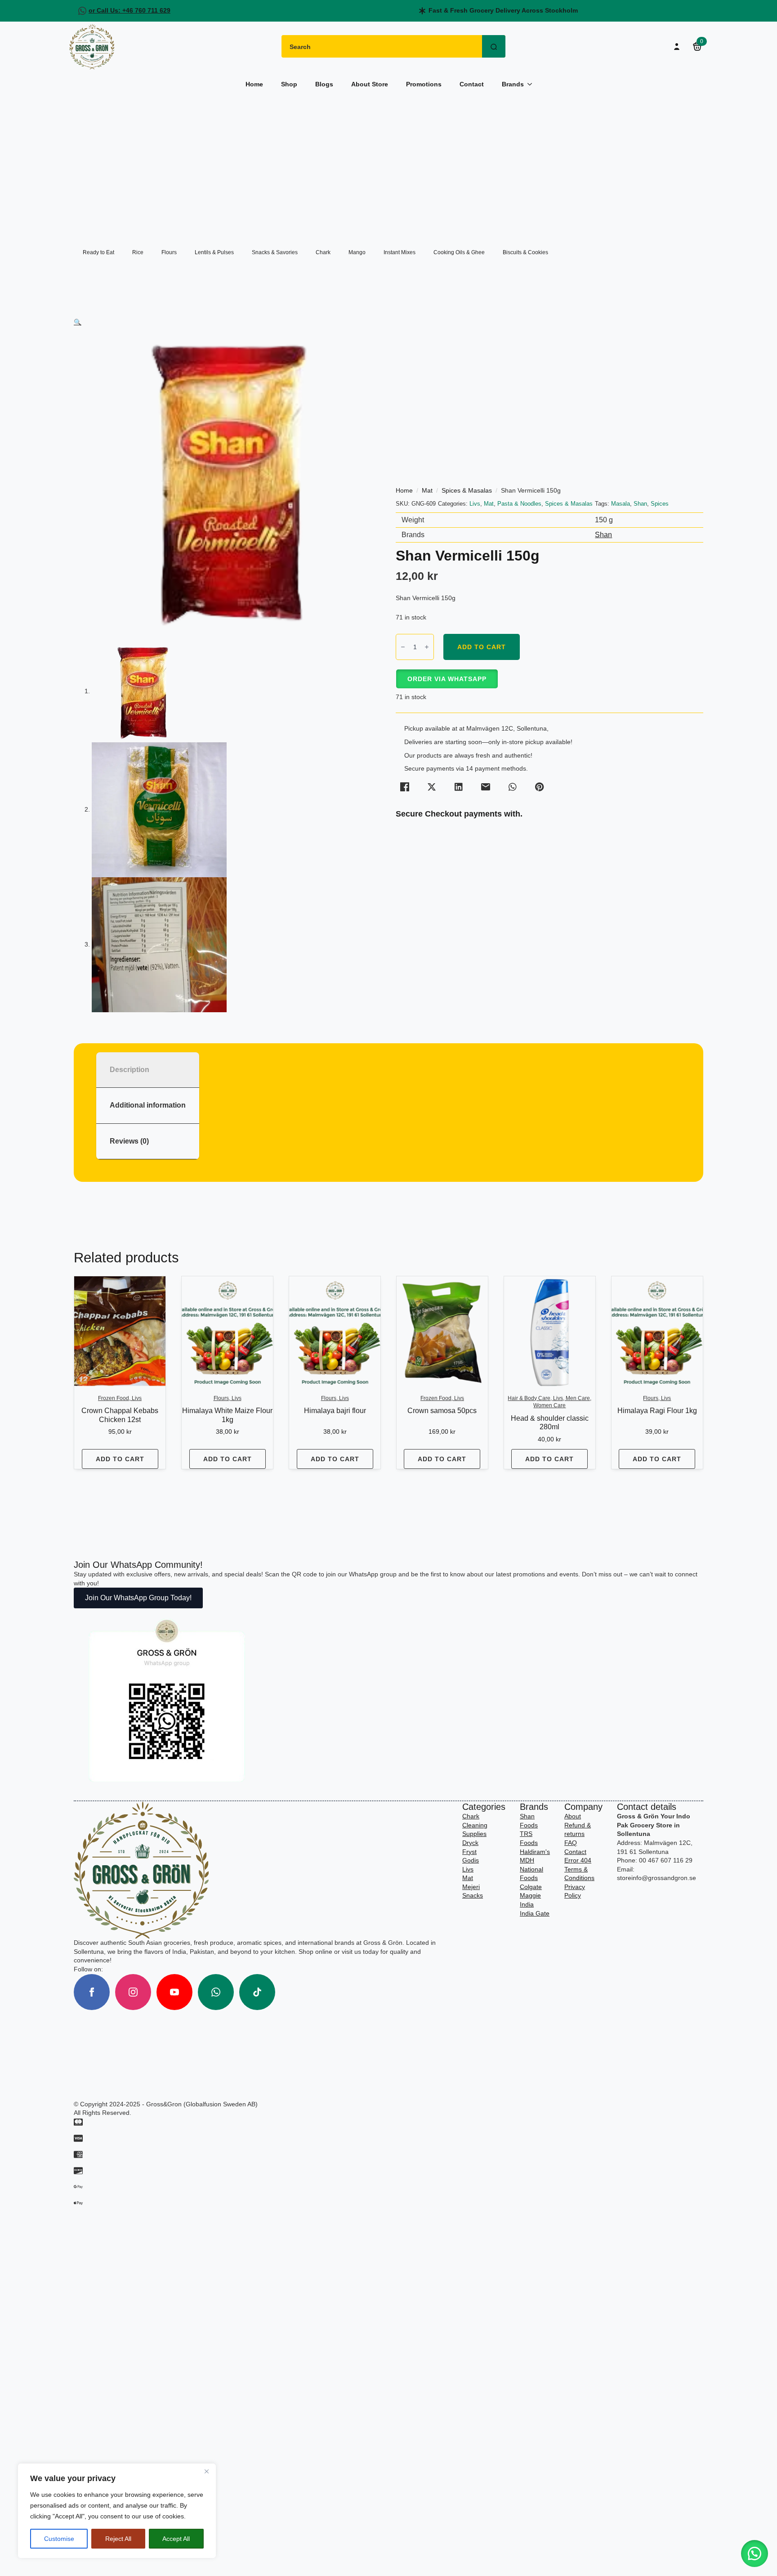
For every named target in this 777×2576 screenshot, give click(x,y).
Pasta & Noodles (519, 504)
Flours (169, 252)
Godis (471, 1860)
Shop (289, 84)
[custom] (216, 1992)
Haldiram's (535, 1852)
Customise (59, 2539)
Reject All (118, 2539)
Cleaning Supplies (475, 1830)
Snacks (473, 1895)
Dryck (470, 1843)
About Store (370, 84)
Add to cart (482, 647)
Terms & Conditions (579, 1874)
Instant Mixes (400, 252)
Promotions (424, 84)
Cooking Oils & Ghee (459, 252)
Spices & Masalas (467, 490)
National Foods (531, 1874)
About (573, 1816)
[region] (117, 2511)
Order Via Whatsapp (447, 679)
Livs (475, 504)
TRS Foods (529, 1838)
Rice (138, 252)
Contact (472, 84)
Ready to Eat (98, 252)
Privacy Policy (575, 1891)
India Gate (535, 1913)
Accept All (176, 2539)
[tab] (148, 1070)
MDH (527, 1860)
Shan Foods (529, 1821)
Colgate (531, 1887)
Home (254, 84)
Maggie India (530, 1900)
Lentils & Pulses (214, 252)
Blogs (324, 84)
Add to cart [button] (120, 1459)
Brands (513, 84)
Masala (621, 504)
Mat (427, 490)
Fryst (469, 1852)
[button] (78, 322)
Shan (640, 504)
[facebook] (92, 1992)
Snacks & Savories (275, 252)
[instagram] (133, 1992)
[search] (494, 47)
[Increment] (427, 647)
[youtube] (174, 1992)
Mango (357, 252)
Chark (323, 252)
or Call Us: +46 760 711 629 (129, 10)
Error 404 (578, 1860)
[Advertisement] (388, 164)
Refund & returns (578, 1830)
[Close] (206, 2471)
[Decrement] (403, 647)
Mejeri (471, 1887)
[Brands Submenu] (532, 84)
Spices (660, 504)
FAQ (571, 1843)
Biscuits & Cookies (525, 252)
